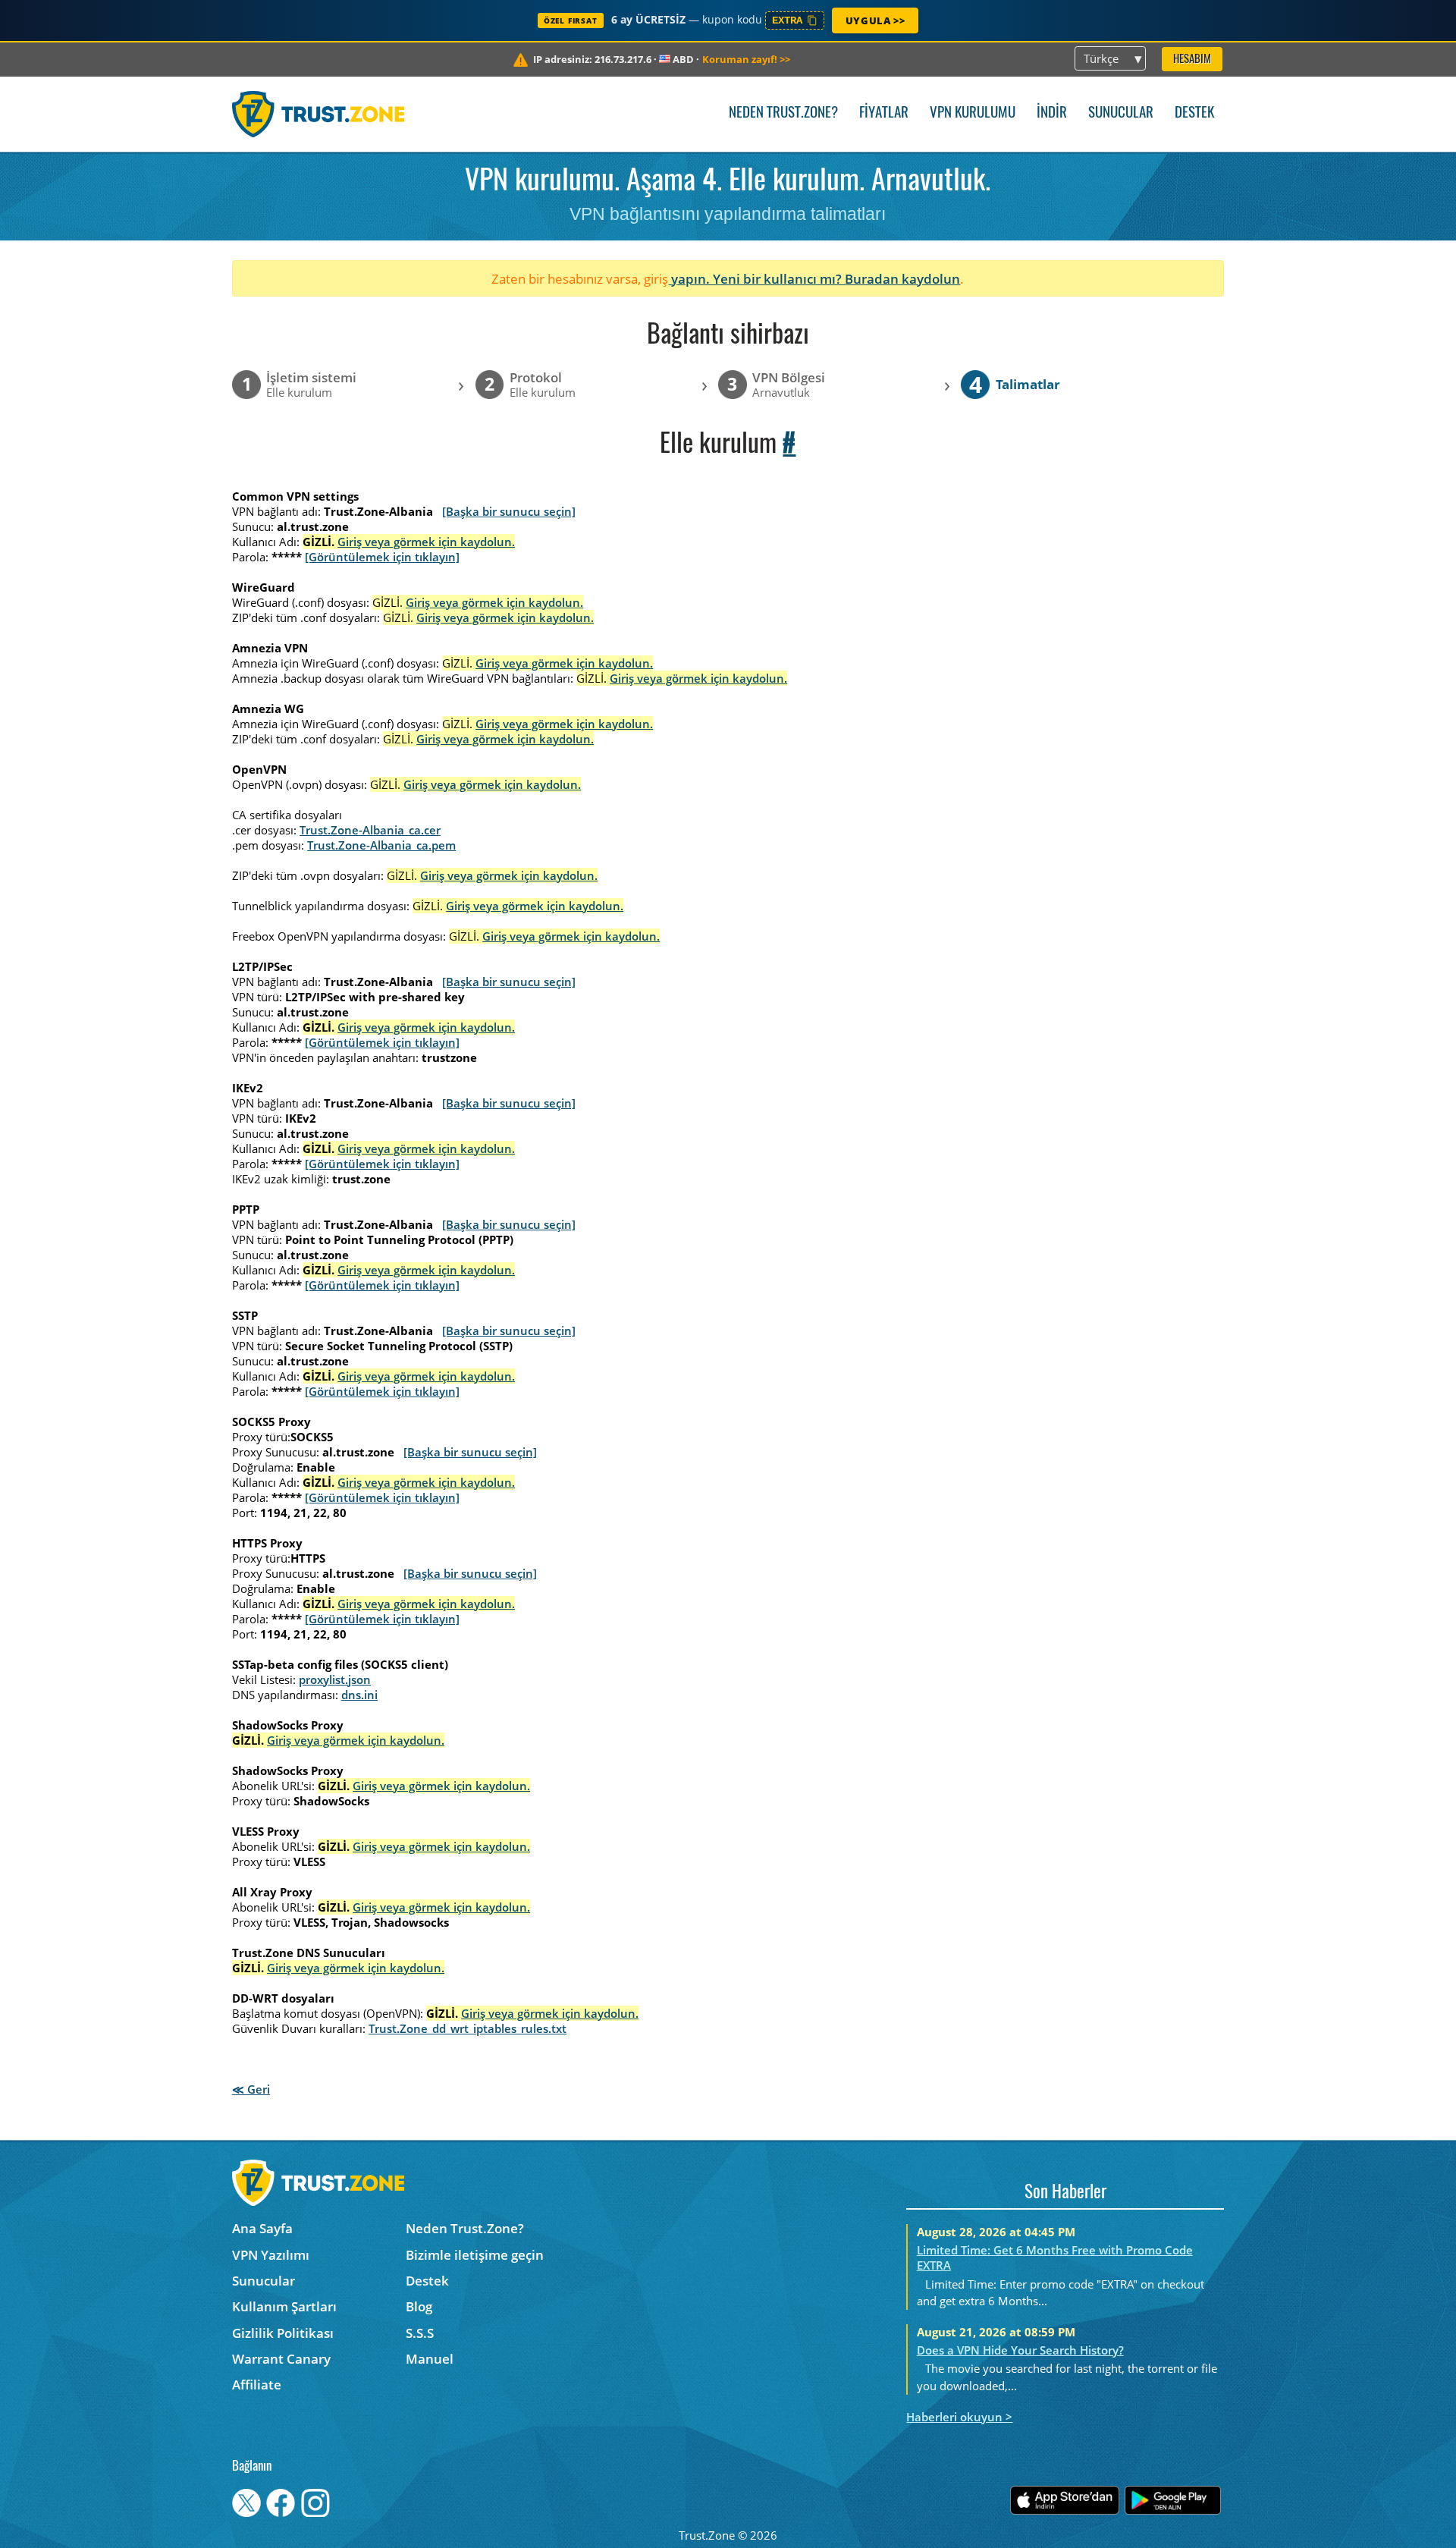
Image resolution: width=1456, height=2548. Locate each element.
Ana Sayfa (262, 2228)
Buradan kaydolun (902, 279)
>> (746, 59)
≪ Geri (251, 2089)
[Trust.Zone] (318, 114)
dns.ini (359, 1695)
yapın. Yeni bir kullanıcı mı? (756, 279)
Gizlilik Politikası (283, 2333)
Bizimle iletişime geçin (475, 2255)
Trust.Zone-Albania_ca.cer (370, 830)
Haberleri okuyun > (959, 2417)
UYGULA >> (875, 20)
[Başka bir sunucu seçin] (509, 511)
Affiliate (257, 2385)
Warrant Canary (281, 2359)
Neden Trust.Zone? (783, 113)
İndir (1052, 113)
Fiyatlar (884, 113)
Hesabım (1192, 60)
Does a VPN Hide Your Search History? (1020, 2350)
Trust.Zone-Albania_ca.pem (381, 845)
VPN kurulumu (973, 113)
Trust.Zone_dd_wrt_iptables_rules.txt (468, 2028)
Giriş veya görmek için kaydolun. (426, 542)
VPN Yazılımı (271, 2255)
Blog (419, 2306)
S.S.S (420, 2333)
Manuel (430, 2359)
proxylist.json (335, 1679)
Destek (1194, 113)
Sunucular (1121, 113)
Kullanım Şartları (284, 2306)
